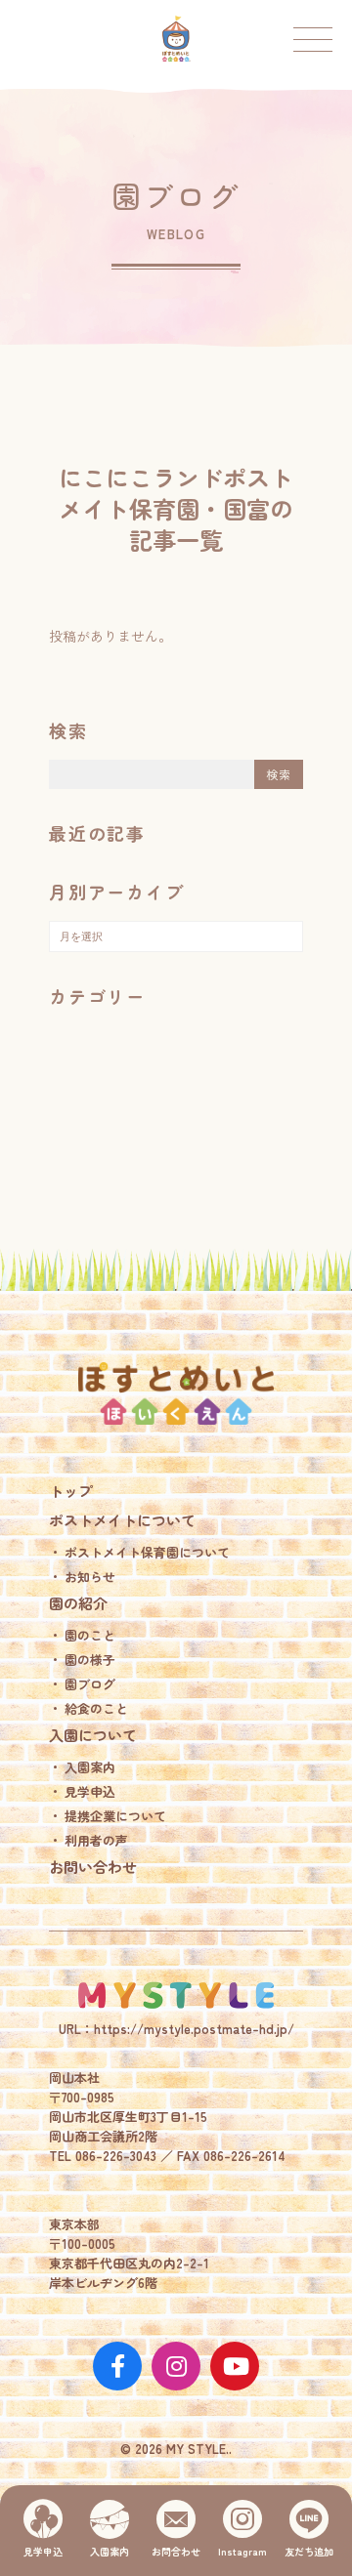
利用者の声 (96, 1840)
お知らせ (90, 1577)
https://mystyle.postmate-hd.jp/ (194, 2029)
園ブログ (90, 1684)
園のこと (90, 1635)
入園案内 (90, 1767)
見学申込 (90, 1791)
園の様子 (90, 1660)
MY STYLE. (176, 1995)
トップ (71, 1491)
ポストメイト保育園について (147, 1552)
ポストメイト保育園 (176, 39)
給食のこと (96, 1708)
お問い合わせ (93, 1867)
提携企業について (115, 1816)
